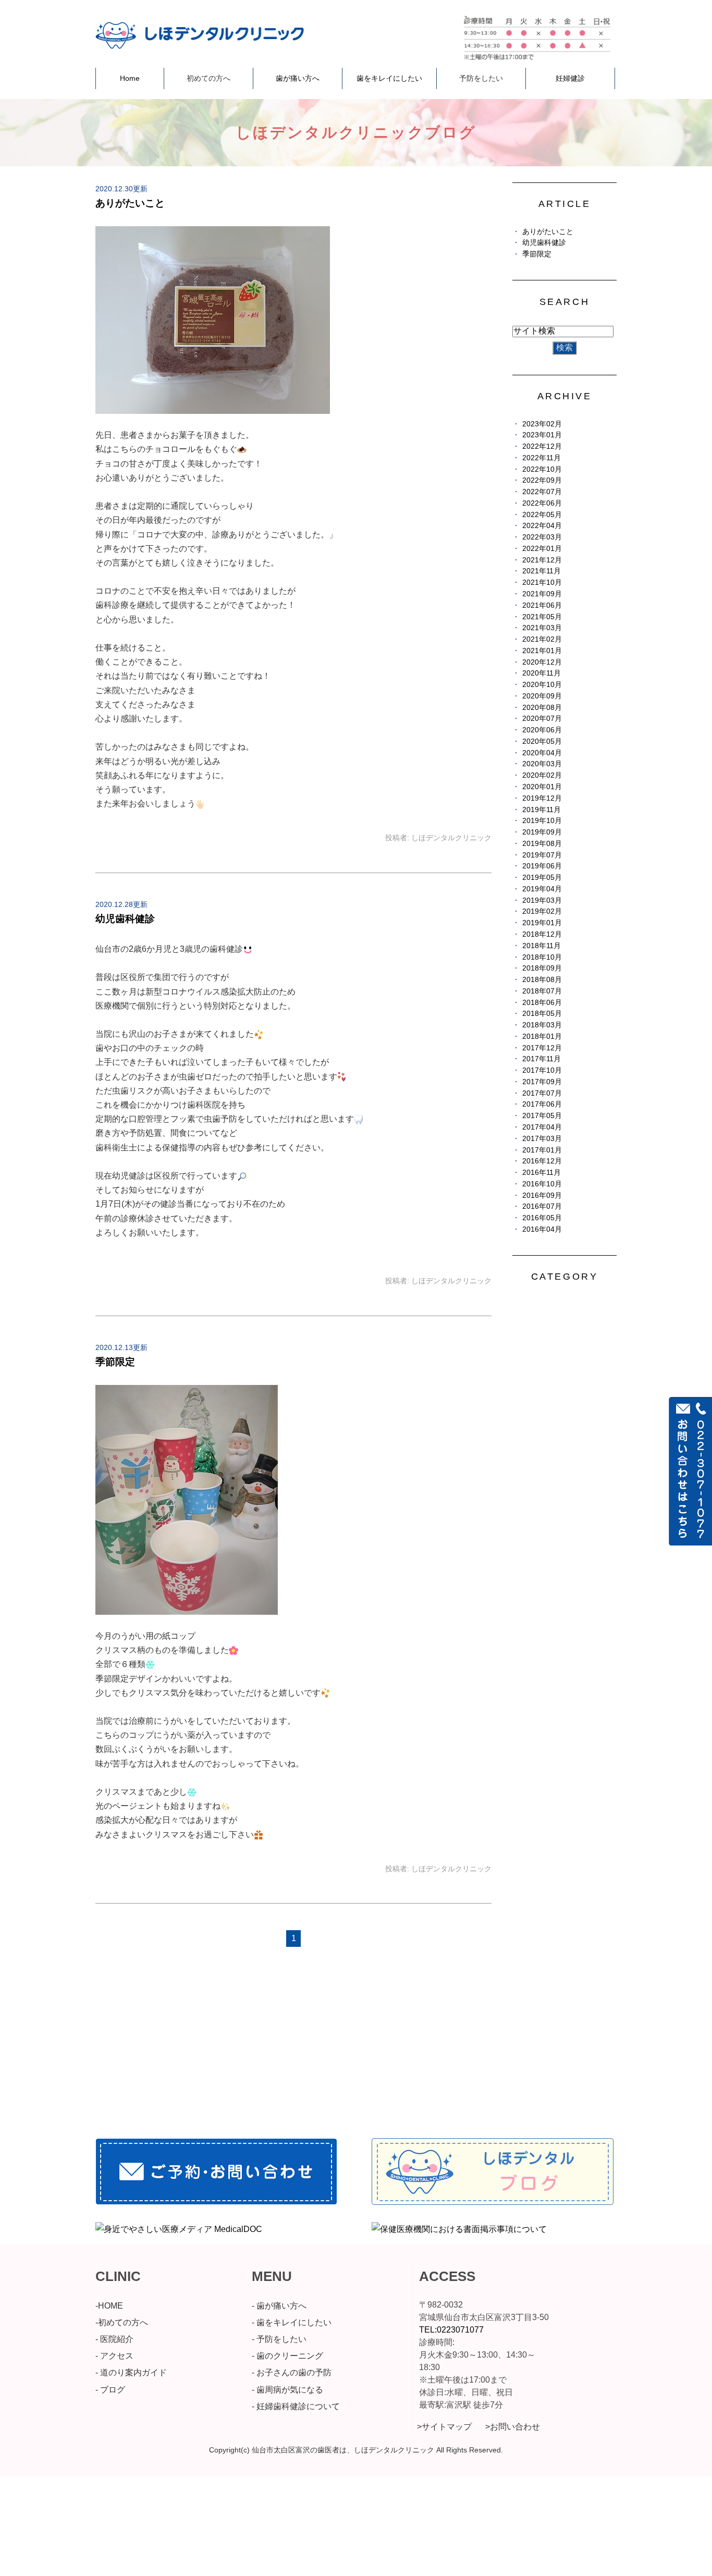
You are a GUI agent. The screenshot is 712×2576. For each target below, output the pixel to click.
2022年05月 (542, 515)
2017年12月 (542, 1048)
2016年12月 (542, 1161)
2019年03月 (542, 900)
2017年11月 (542, 1059)
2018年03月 (542, 1025)
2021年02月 (542, 639)
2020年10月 (542, 685)
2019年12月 (542, 798)
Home (130, 78)
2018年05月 (542, 1014)
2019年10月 (542, 821)
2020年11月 (542, 673)
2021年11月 (542, 571)
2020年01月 (542, 787)
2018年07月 (542, 991)
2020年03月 (542, 764)
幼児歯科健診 (125, 919)
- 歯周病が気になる (287, 2390)
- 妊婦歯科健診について (296, 2406)
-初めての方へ (122, 2322)
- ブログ (110, 2390)
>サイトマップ (444, 2427)
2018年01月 (542, 1036)
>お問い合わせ (513, 2427)
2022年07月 (542, 492)
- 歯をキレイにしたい (292, 2322)
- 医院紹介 (114, 2339)
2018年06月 (542, 1003)
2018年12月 (542, 934)
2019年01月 (542, 923)
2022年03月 (542, 537)
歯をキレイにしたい (389, 78)
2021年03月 (542, 628)
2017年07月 (542, 1093)
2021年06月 (542, 605)
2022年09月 (542, 480)
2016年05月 (542, 1218)
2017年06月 (542, 1104)
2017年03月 (542, 1139)
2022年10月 (542, 469)
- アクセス (114, 2356)
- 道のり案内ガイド (131, 2372)
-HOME (109, 2306)
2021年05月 (542, 617)
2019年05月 (542, 878)
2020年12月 (542, 662)
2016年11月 (542, 1173)
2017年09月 (542, 1082)
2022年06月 (542, 503)
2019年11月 (542, 810)
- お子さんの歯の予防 (292, 2372)
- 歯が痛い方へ (279, 2306)
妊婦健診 (570, 78)
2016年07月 (542, 1206)
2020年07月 (542, 719)
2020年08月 (542, 708)
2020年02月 (542, 775)
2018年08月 (542, 980)
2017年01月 (542, 1150)
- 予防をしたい (279, 2339)
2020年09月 (542, 696)
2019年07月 (542, 855)
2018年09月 (542, 968)
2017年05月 (542, 1116)
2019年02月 (542, 911)
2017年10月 (542, 1070)
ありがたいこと (130, 203)
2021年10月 (542, 582)
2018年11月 (542, 946)
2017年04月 (542, 1127)
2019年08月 (542, 844)
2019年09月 (542, 832)
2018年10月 (542, 957)
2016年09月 (542, 1195)
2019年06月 (542, 866)
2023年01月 (542, 435)
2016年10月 (542, 1184)
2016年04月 (542, 1229)
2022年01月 (542, 549)
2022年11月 (542, 458)
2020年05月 (542, 741)
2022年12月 (542, 446)
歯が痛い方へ (298, 78)
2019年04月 (542, 889)
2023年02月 (542, 424)
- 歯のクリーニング (287, 2356)
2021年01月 (542, 651)
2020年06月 (542, 730)
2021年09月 (542, 594)
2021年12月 (542, 560)
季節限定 (115, 1362)
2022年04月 (542, 526)
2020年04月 (542, 753)
